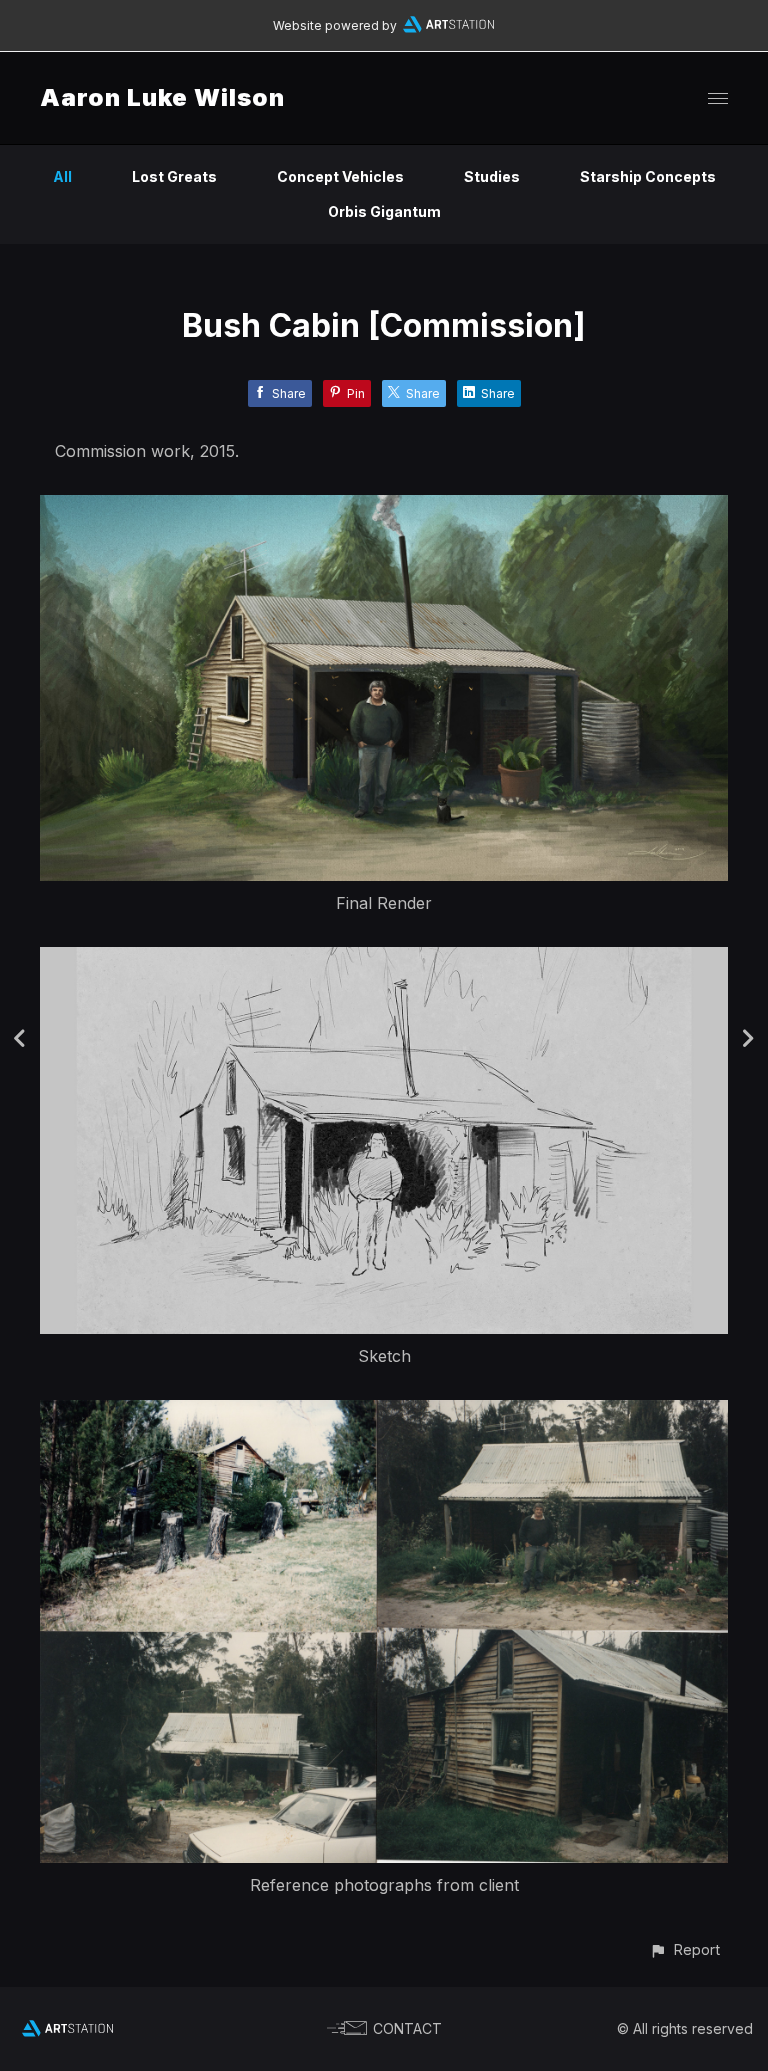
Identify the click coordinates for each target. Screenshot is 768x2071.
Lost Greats (174, 176)
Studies (492, 176)
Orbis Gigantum (384, 211)
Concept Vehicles (340, 176)
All (62, 176)
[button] (684, 1949)
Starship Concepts (648, 176)
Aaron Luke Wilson (162, 97)
